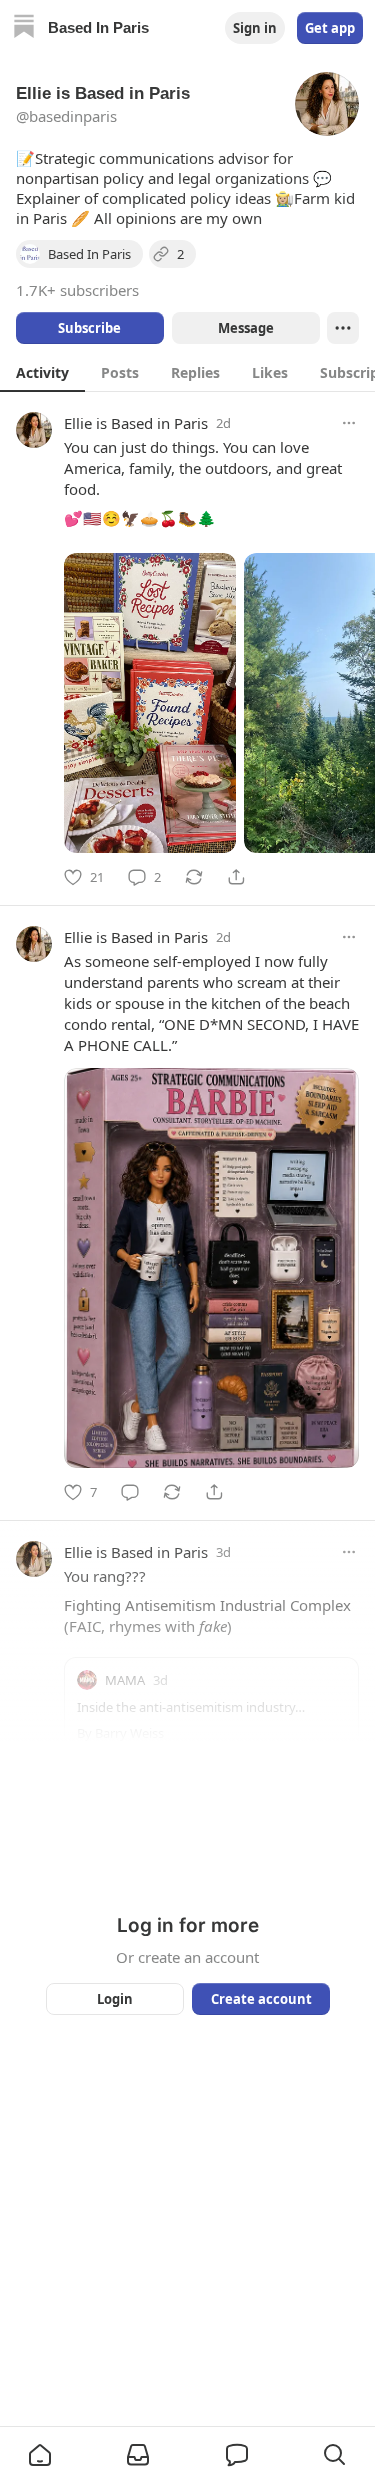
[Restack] (194, 877)
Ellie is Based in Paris (136, 423)
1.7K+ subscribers (77, 290)
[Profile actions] (343, 328)
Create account (260, 1999)
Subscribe (89, 328)
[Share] (236, 877)
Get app (330, 28)
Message (245, 328)
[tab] (42, 372)
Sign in (255, 28)
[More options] (349, 423)
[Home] (24, 28)
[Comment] (130, 1492)
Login (115, 1999)
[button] (40, 2455)
